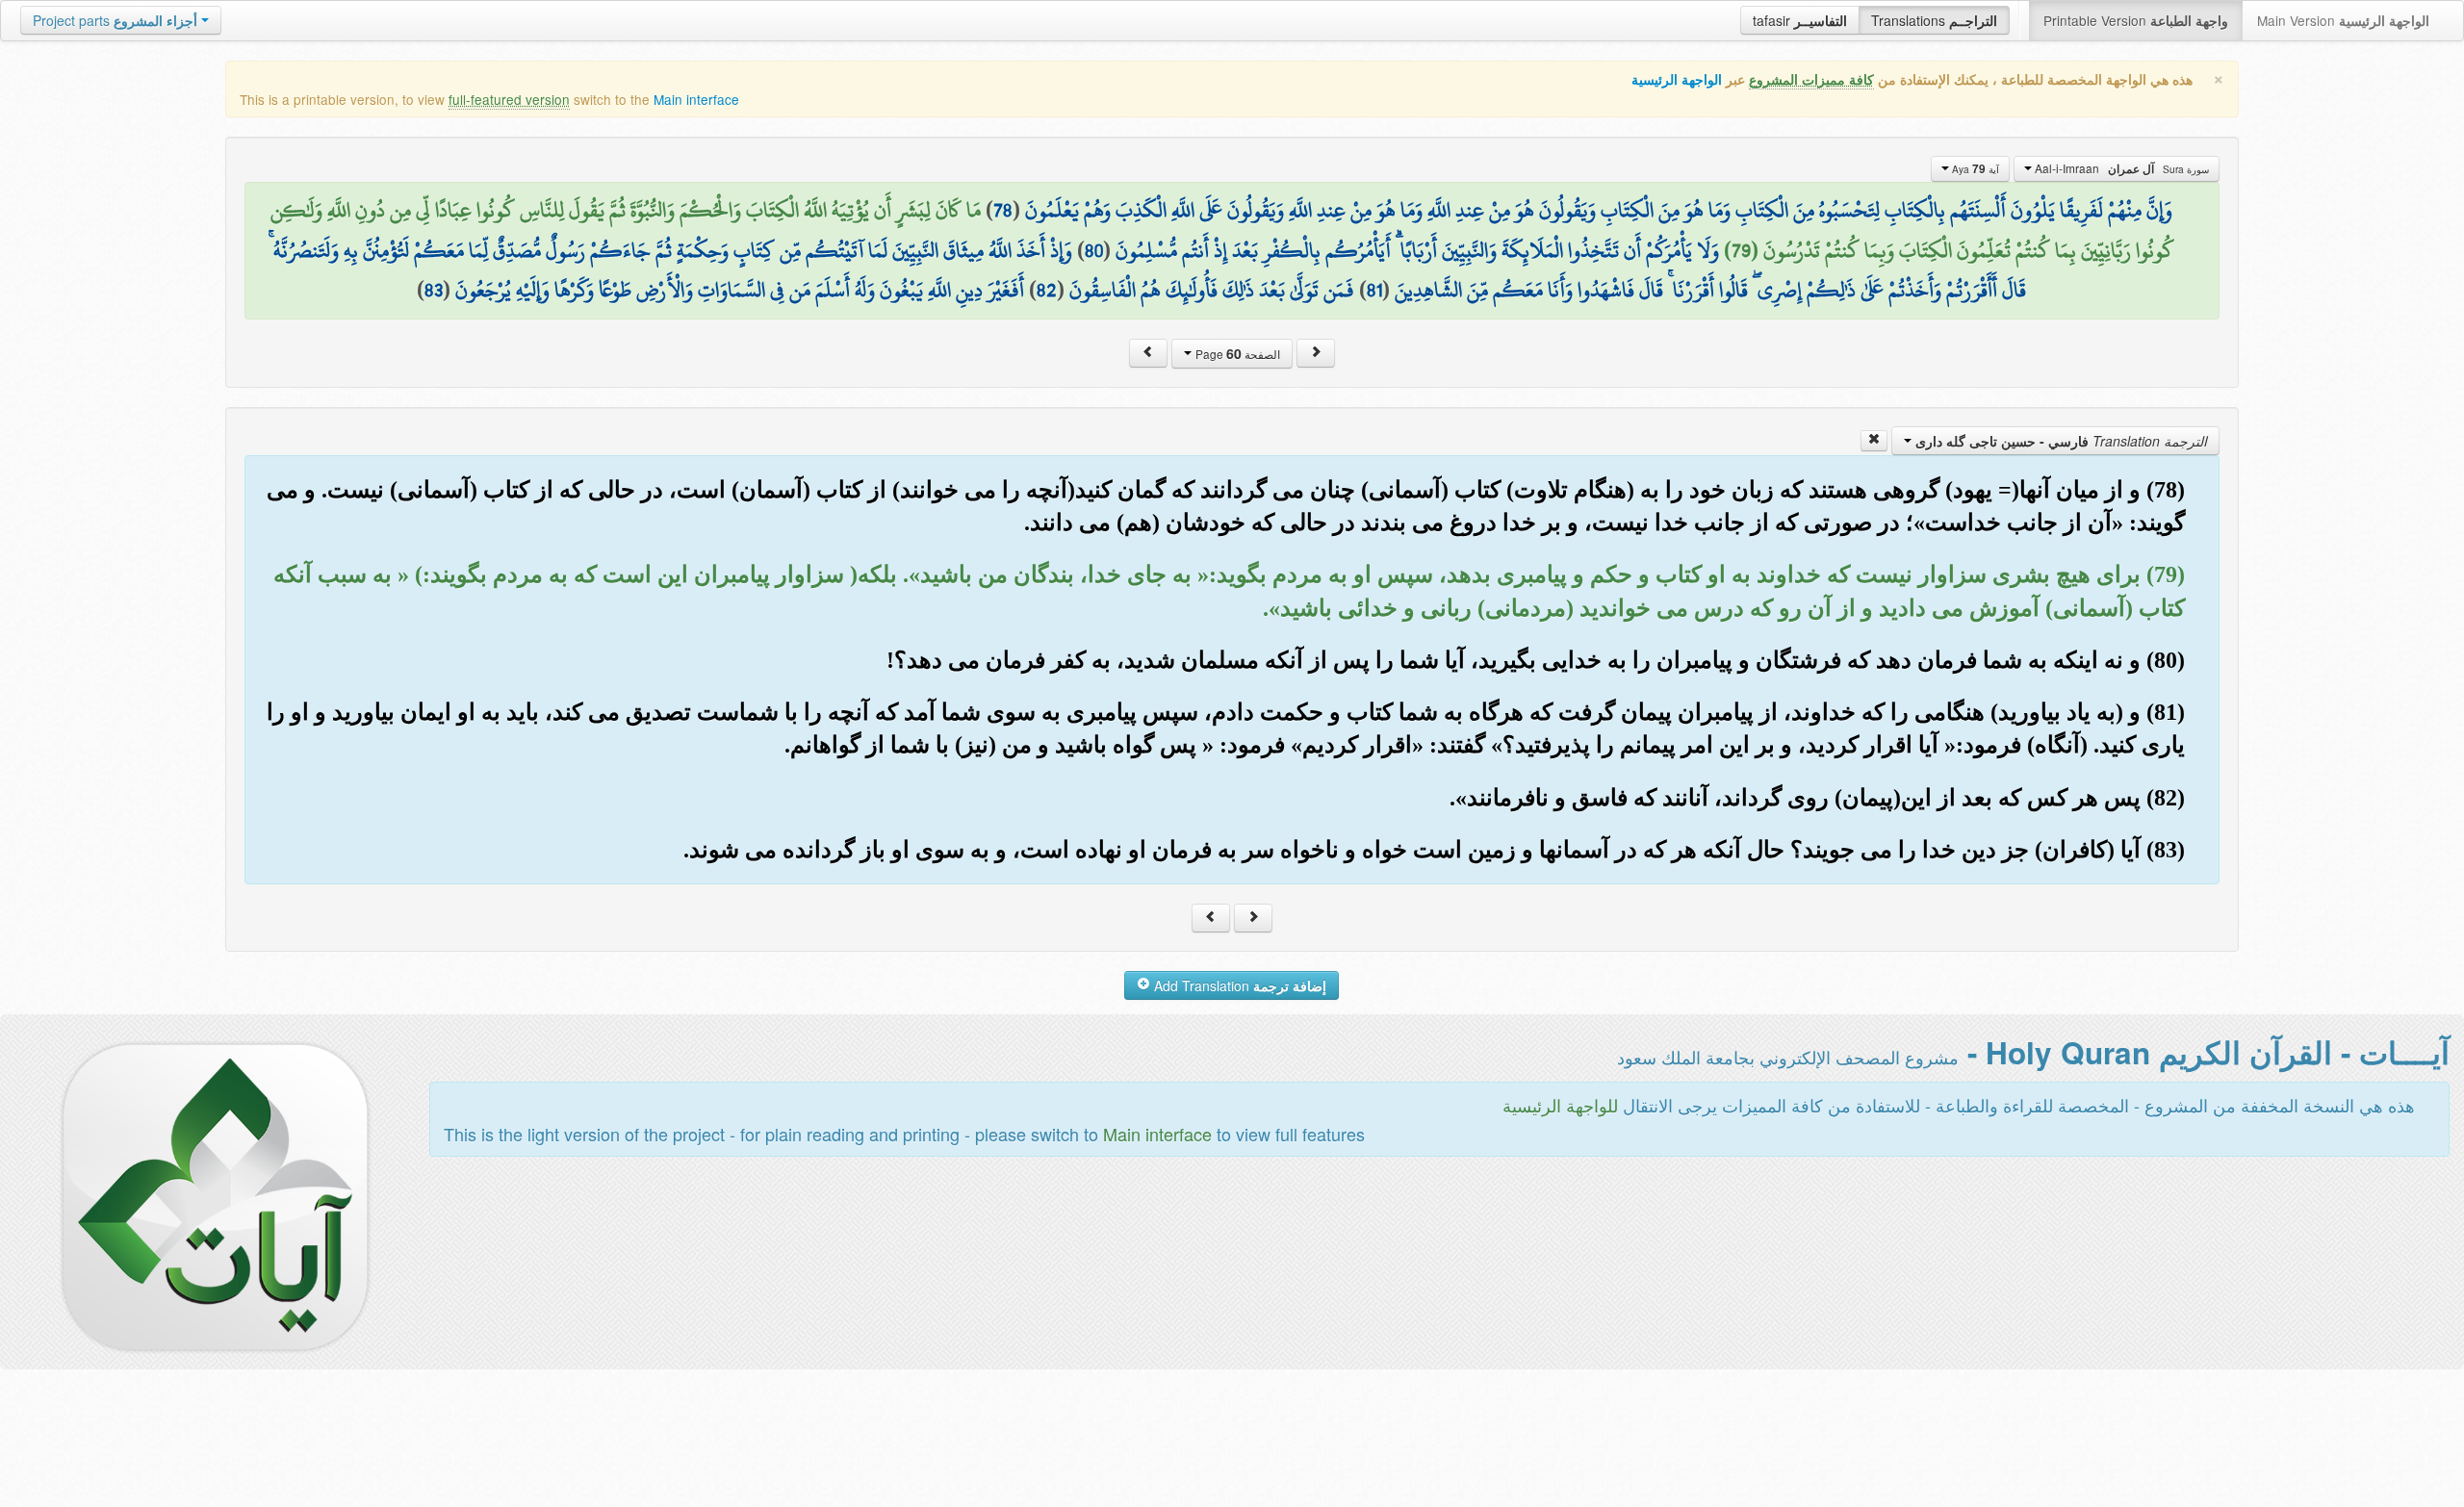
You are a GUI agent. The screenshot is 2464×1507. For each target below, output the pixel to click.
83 (434, 290)
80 (1094, 250)
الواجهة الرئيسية (1677, 79)
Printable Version (2136, 20)
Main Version (2343, 20)
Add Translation (1238, 985)
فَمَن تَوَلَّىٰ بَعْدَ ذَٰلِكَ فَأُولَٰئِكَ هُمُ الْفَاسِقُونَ (1212, 290)
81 (1374, 290)
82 (1047, 290)
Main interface (696, 99)
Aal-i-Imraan (2120, 168)
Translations (1934, 20)
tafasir (1800, 20)
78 (1003, 210)
